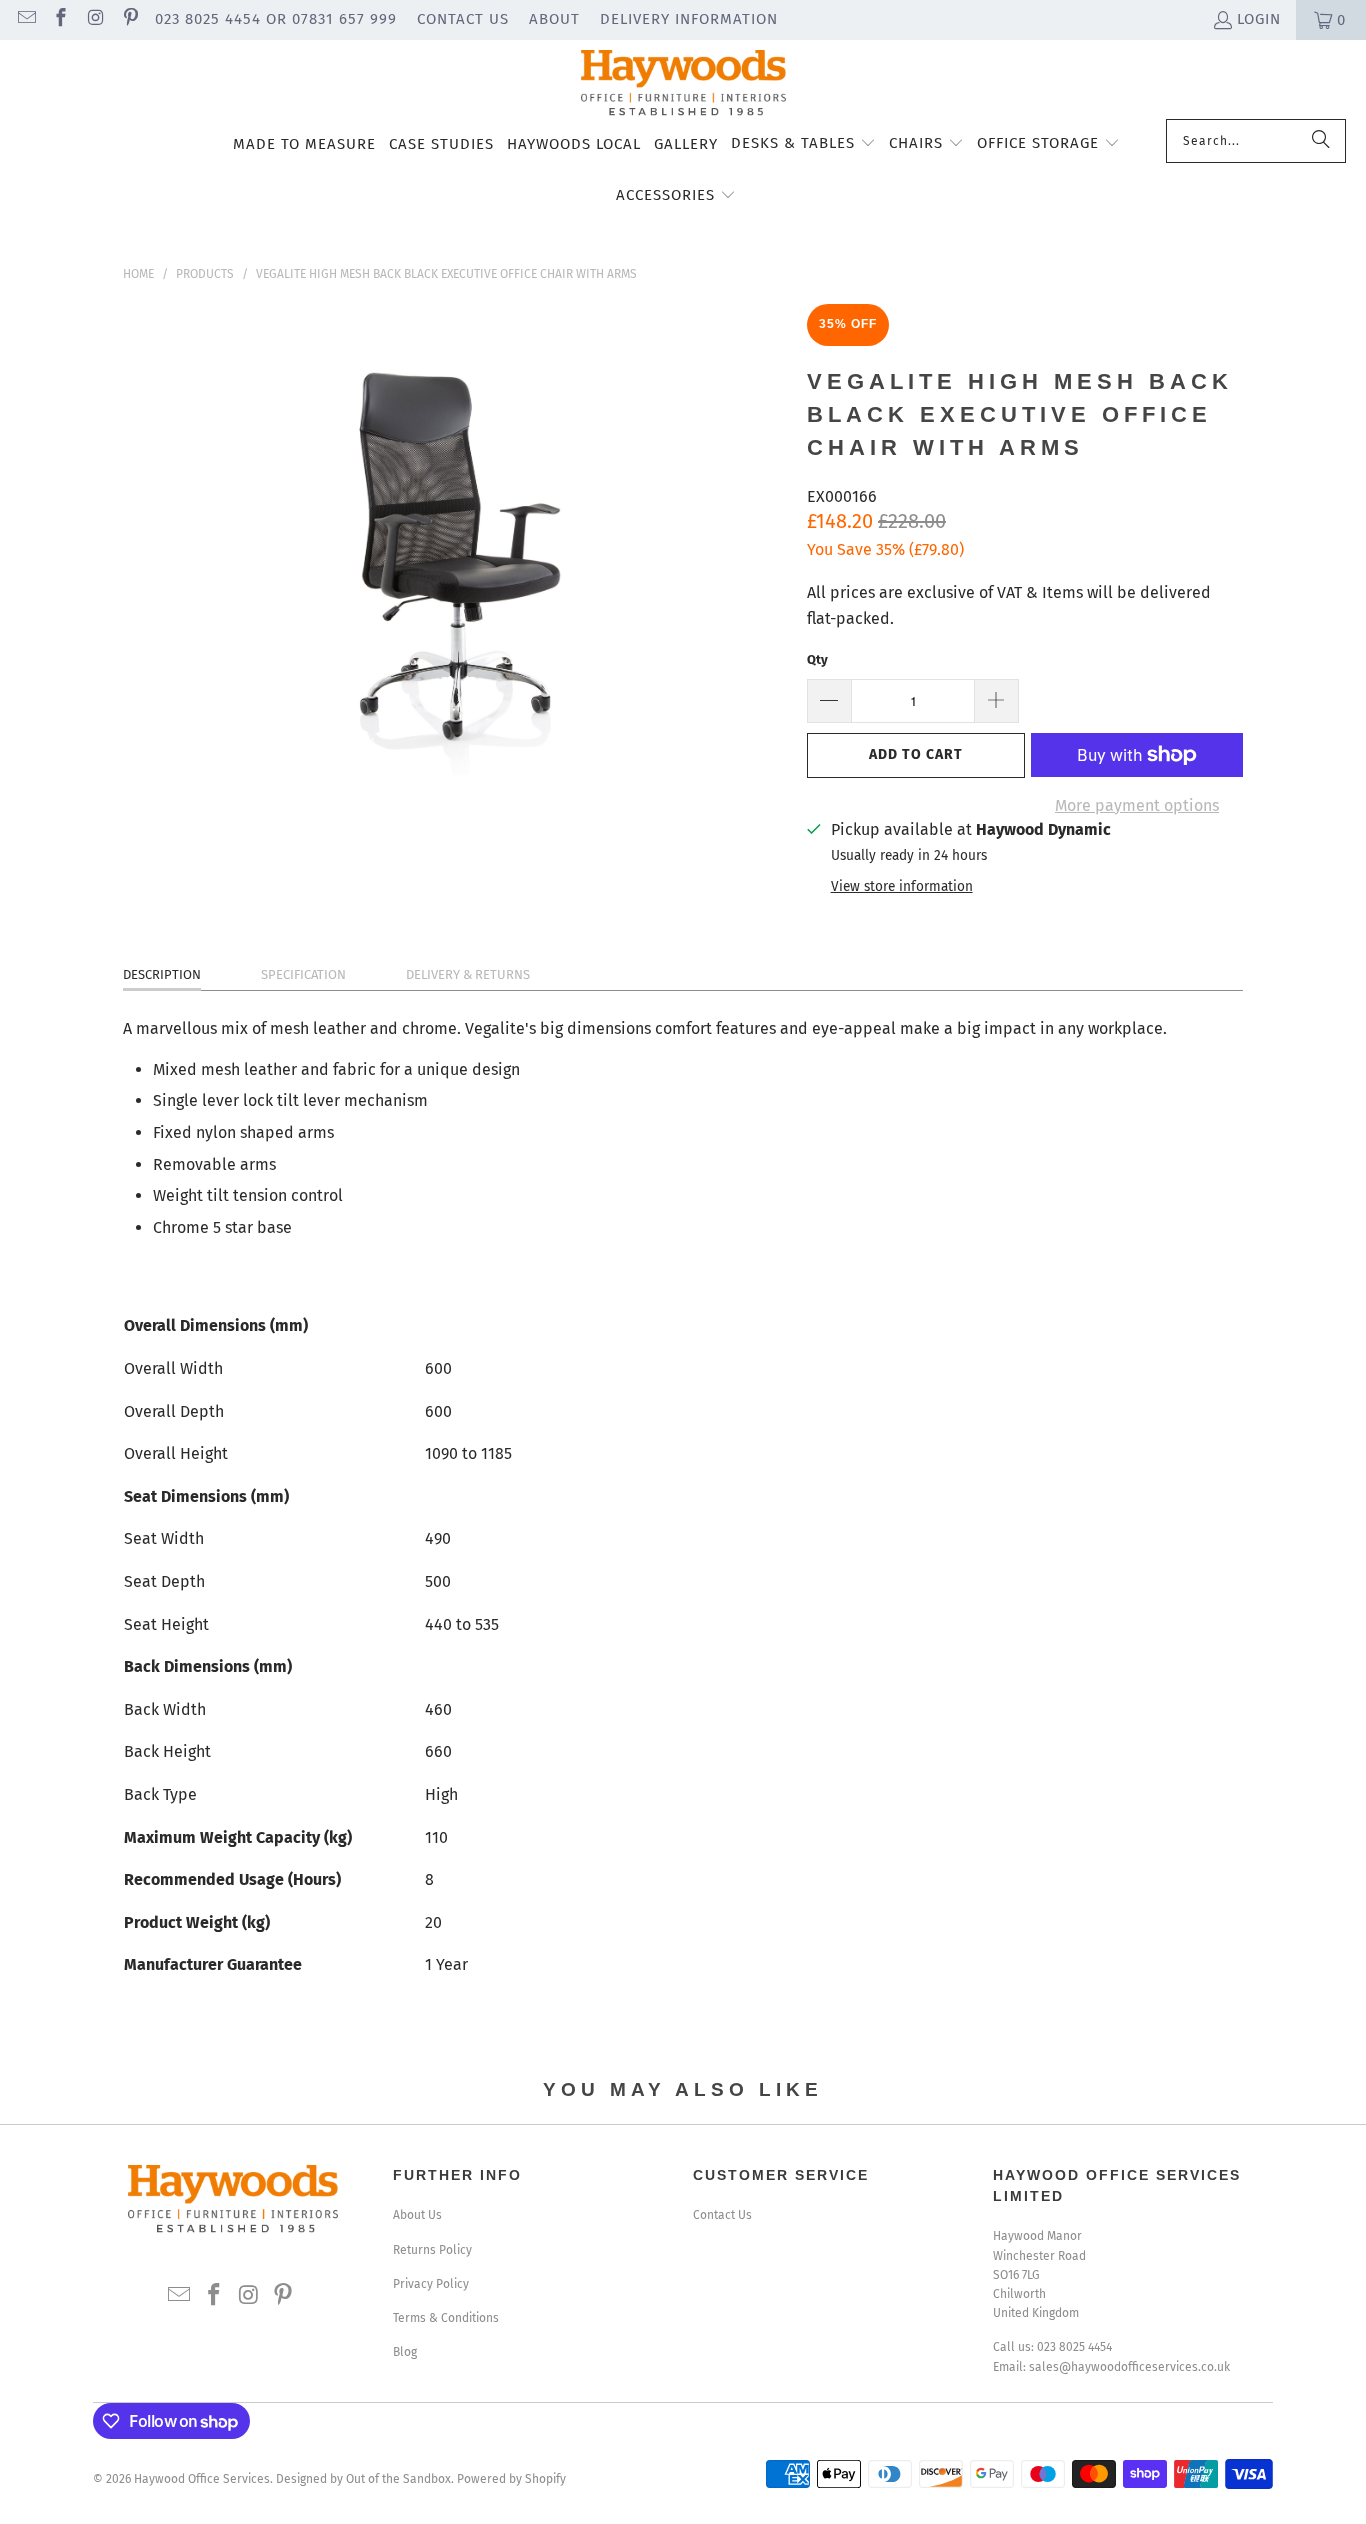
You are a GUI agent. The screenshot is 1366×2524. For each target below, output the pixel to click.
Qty (817, 659)
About (554, 19)
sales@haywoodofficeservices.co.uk (1129, 2367)
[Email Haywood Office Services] (25, 20)
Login (1259, 19)
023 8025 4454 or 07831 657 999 (276, 19)
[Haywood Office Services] (683, 84)
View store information (902, 886)
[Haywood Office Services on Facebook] (60, 20)
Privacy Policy (431, 2284)
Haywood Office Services (202, 2479)
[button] (803, 145)
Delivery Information (689, 19)
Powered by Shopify (511, 2479)
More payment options (1137, 805)
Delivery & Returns (468, 974)
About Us (417, 2215)
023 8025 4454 (1074, 2347)
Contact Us (463, 19)
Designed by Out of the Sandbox (363, 2479)
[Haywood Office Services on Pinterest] (129, 20)
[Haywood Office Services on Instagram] (94, 20)
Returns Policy (432, 2250)
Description (162, 974)
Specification (303, 974)
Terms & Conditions (446, 2318)
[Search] (1321, 141)
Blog (405, 2352)
